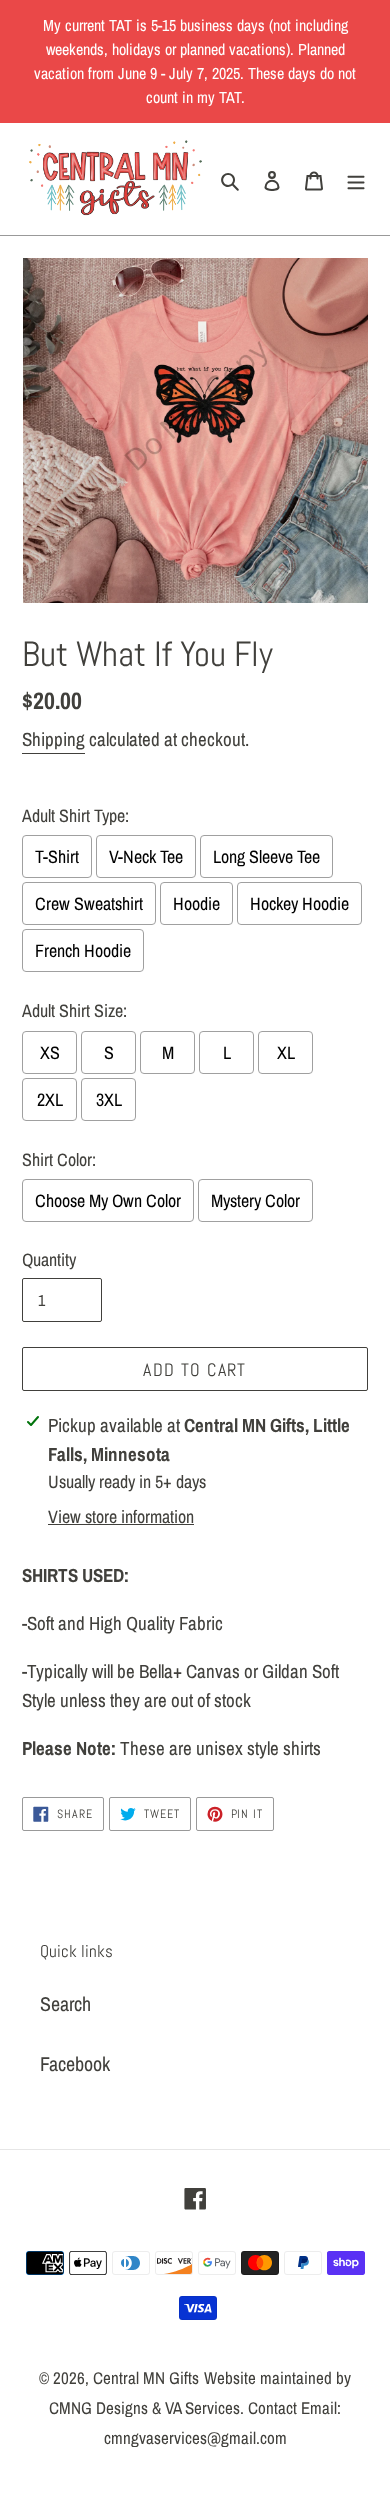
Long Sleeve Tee (266, 856)
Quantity (49, 1259)
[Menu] (356, 179)
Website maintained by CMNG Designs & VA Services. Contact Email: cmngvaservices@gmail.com (200, 2407)
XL (286, 1052)
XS (50, 1052)
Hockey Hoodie (299, 903)
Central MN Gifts (146, 2377)
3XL (109, 1099)
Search (65, 2003)
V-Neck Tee (146, 856)
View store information (121, 1516)
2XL (50, 1099)
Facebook (75, 2063)
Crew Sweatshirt (89, 903)
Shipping (53, 739)
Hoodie (196, 903)
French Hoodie (83, 950)
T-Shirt (57, 856)
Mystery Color (255, 1200)
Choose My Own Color (108, 1200)
